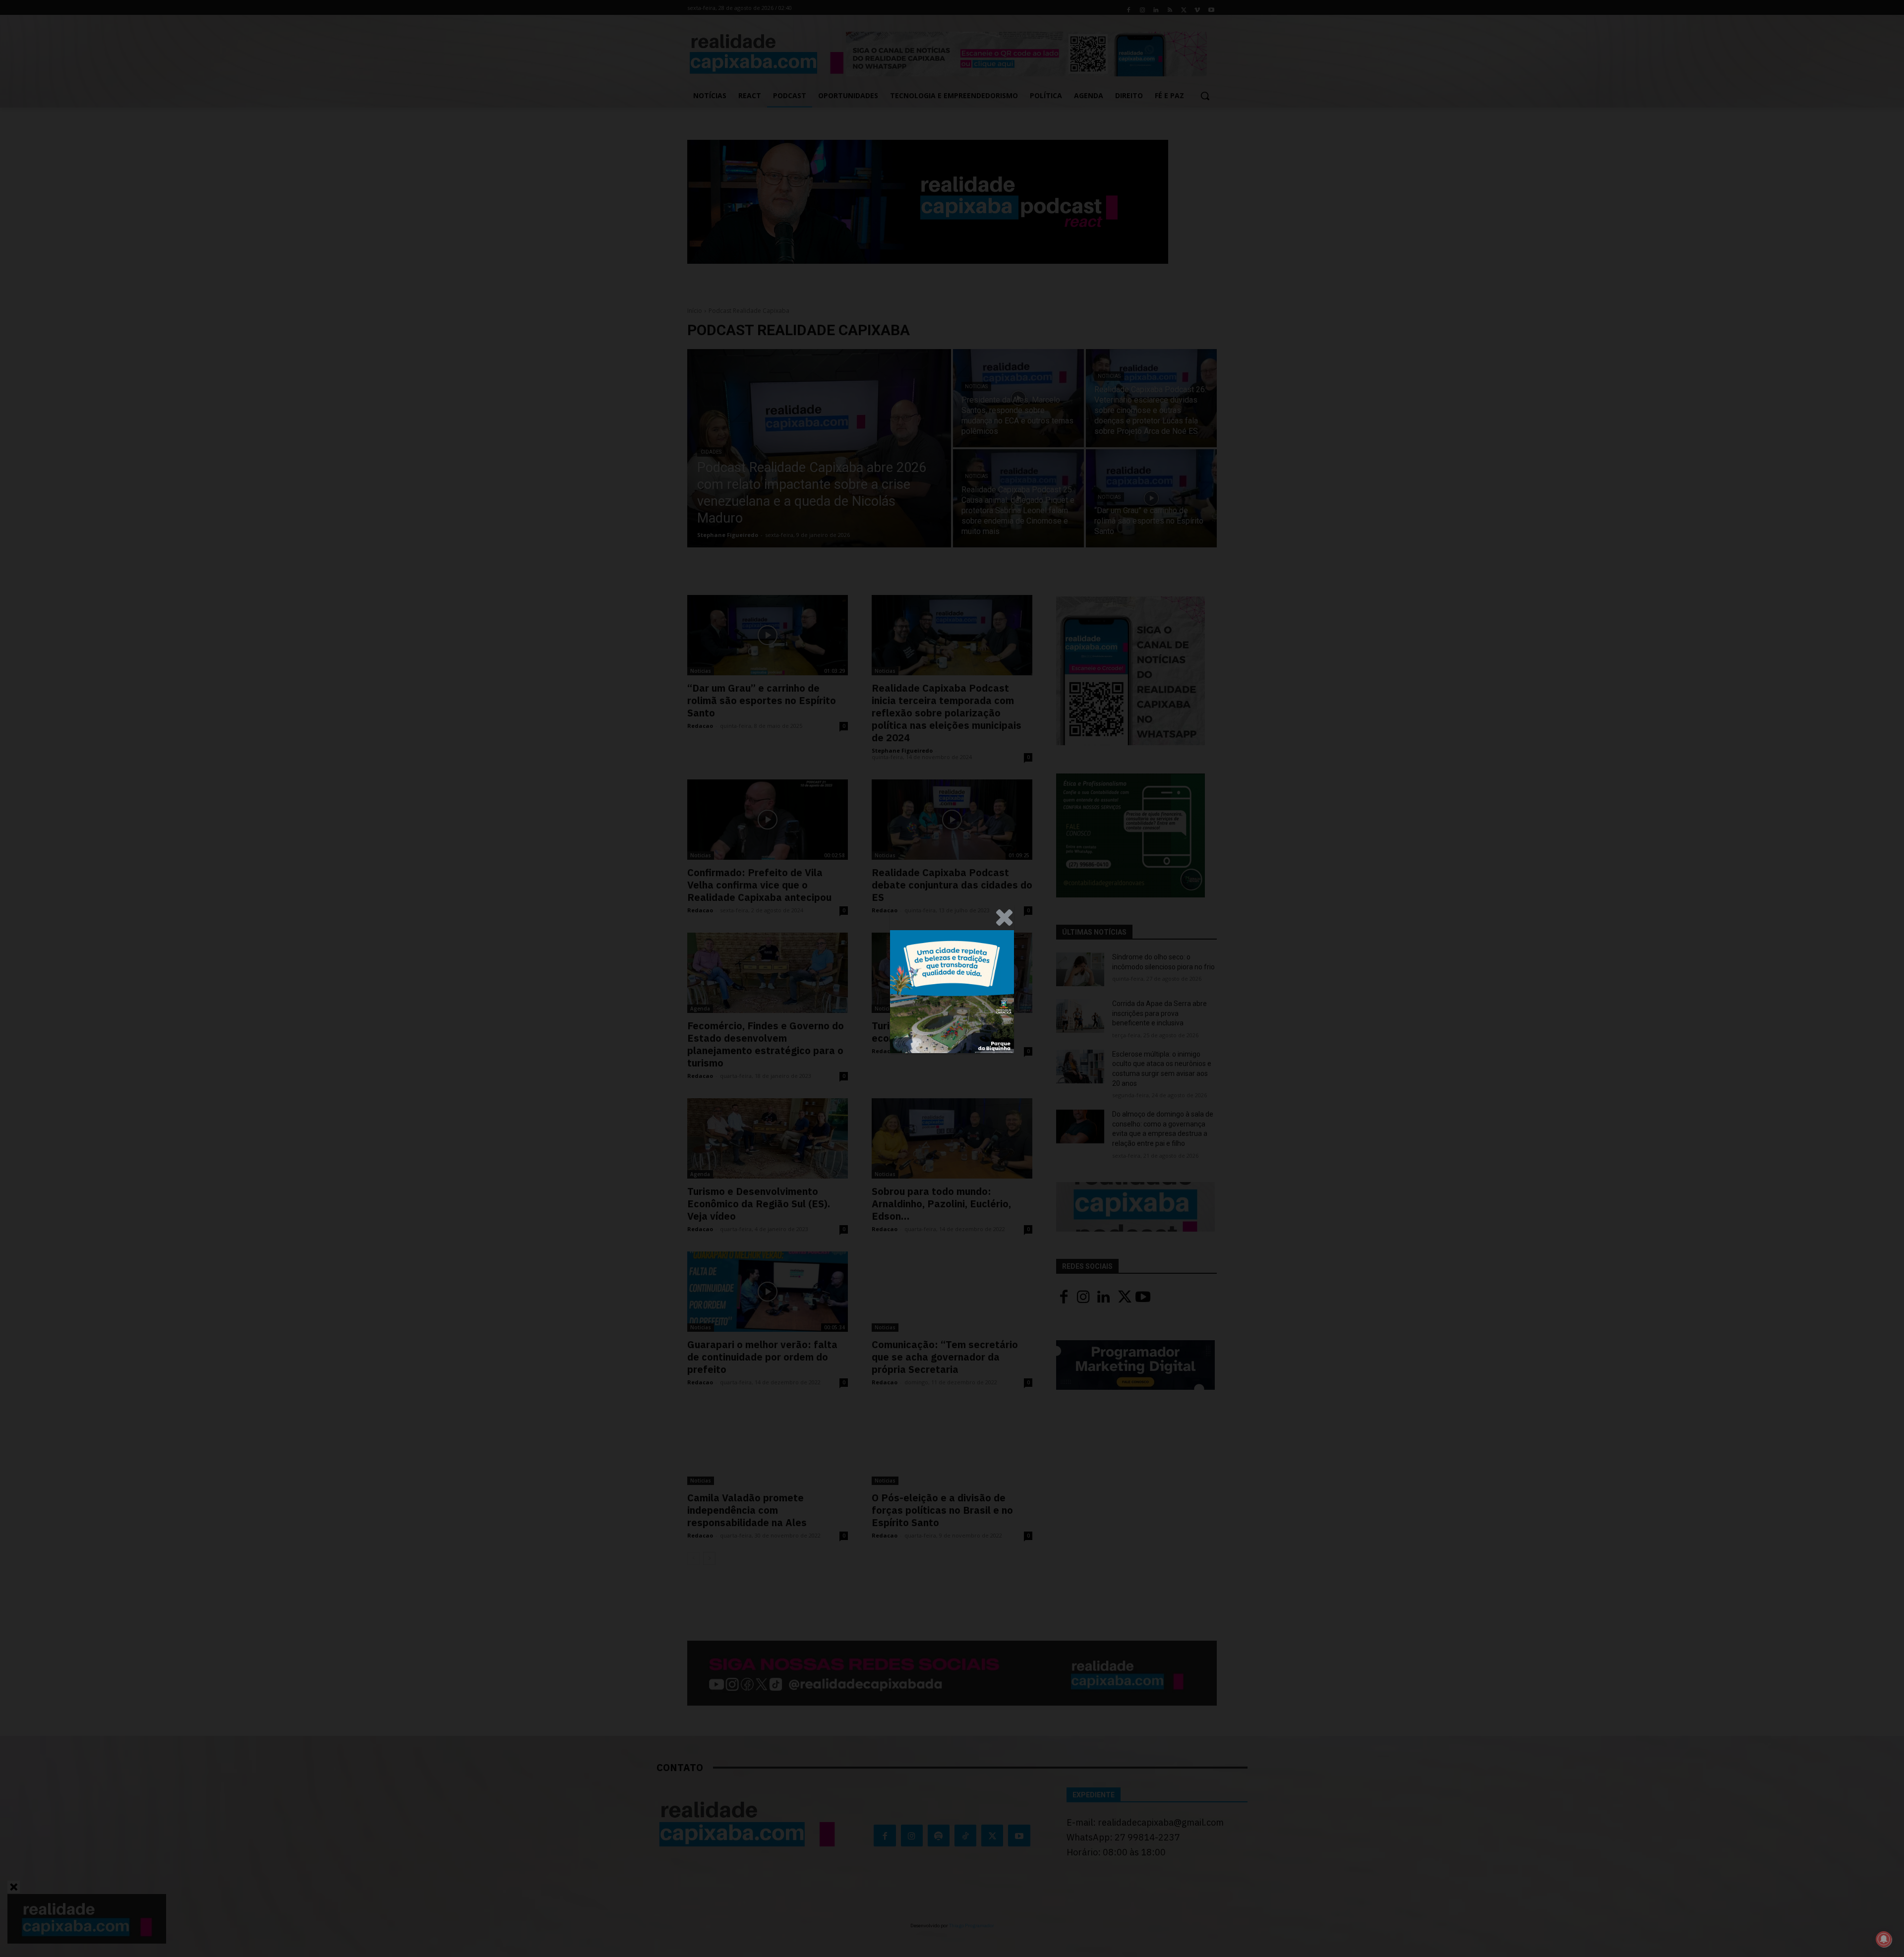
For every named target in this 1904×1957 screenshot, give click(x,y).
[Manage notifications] (1884, 1939)
